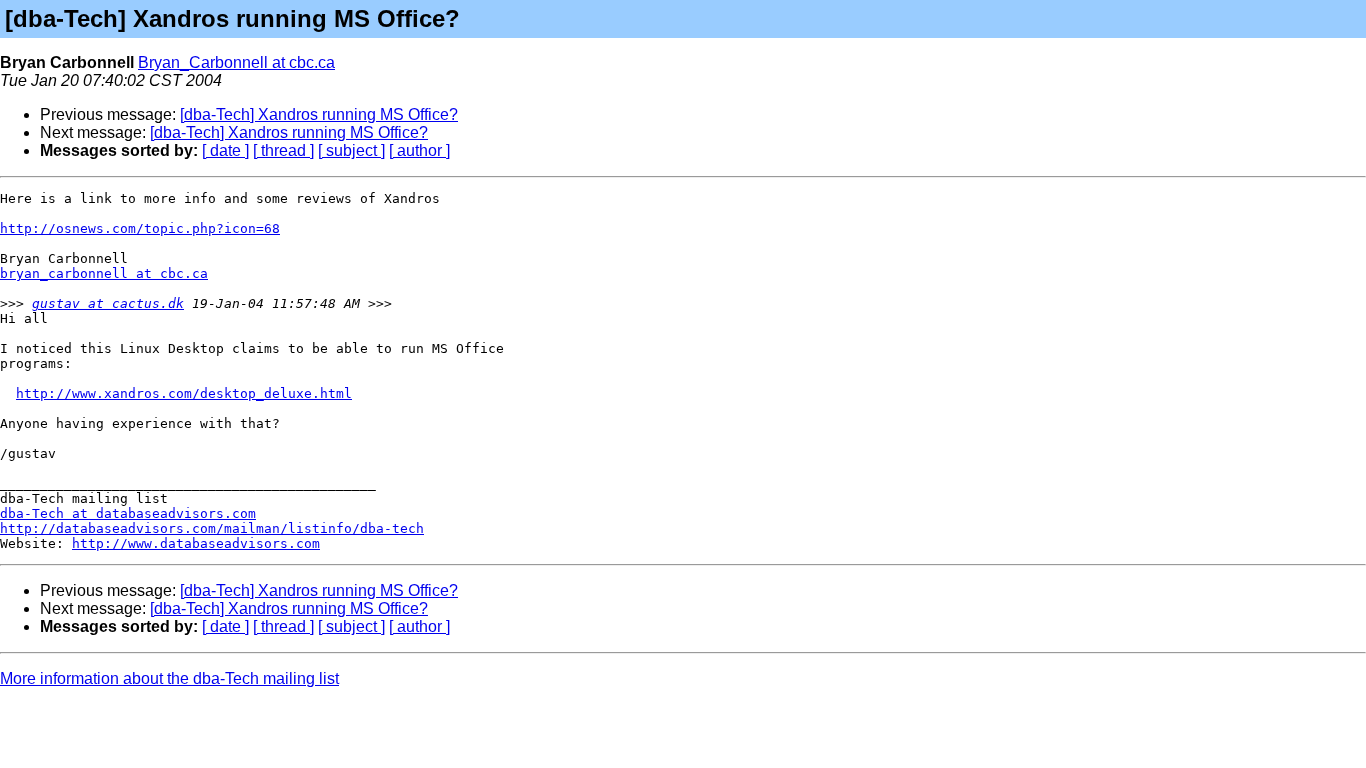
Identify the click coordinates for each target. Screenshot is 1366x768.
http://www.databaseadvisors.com (196, 543)
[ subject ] (351, 150)
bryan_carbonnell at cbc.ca (104, 273)
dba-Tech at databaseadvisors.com (128, 513)
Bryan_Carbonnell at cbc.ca (236, 62)
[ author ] (419, 150)
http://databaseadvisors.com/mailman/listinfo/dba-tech (212, 528)
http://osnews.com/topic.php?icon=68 (140, 228)
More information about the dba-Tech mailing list (169, 678)
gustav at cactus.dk (108, 303)
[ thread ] (283, 150)
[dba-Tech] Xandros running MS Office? (319, 114)
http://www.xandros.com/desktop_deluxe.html (184, 393)
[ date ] (225, 150)
